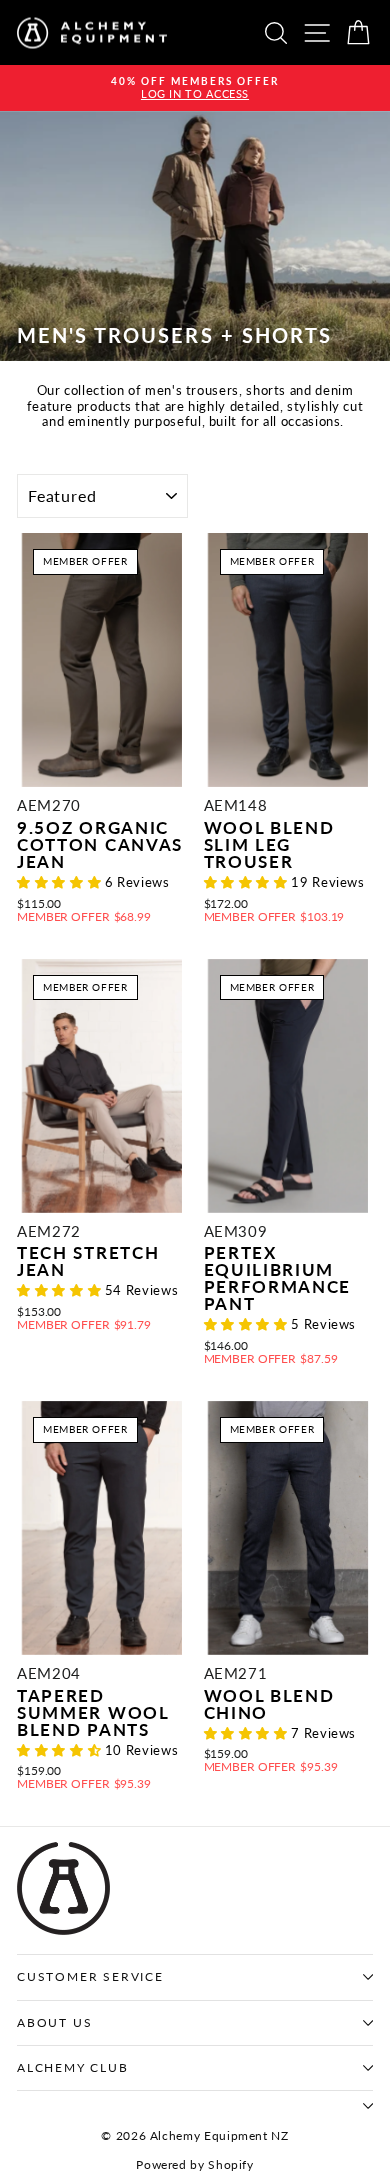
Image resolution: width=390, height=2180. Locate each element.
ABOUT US (54, 2022)
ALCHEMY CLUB (73, 2067)
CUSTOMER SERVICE (90, 1976)
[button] (61, 882)
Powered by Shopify (194, 2164)
